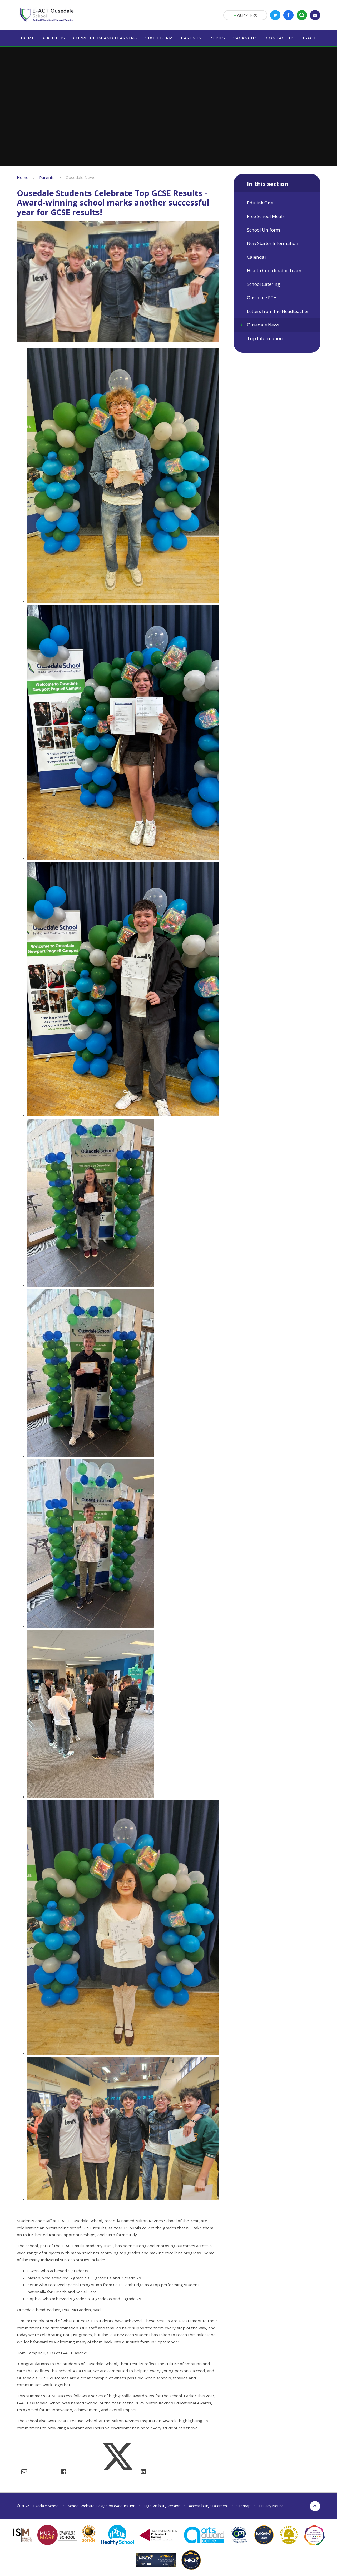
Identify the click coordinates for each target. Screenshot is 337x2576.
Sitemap (244, 2506)
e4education (125, 2506)
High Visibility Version (162, 2506)
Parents (47, 177)
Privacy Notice (271, 2506)
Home (23, 177)
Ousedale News (80, 177)
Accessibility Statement (209, 2506)
